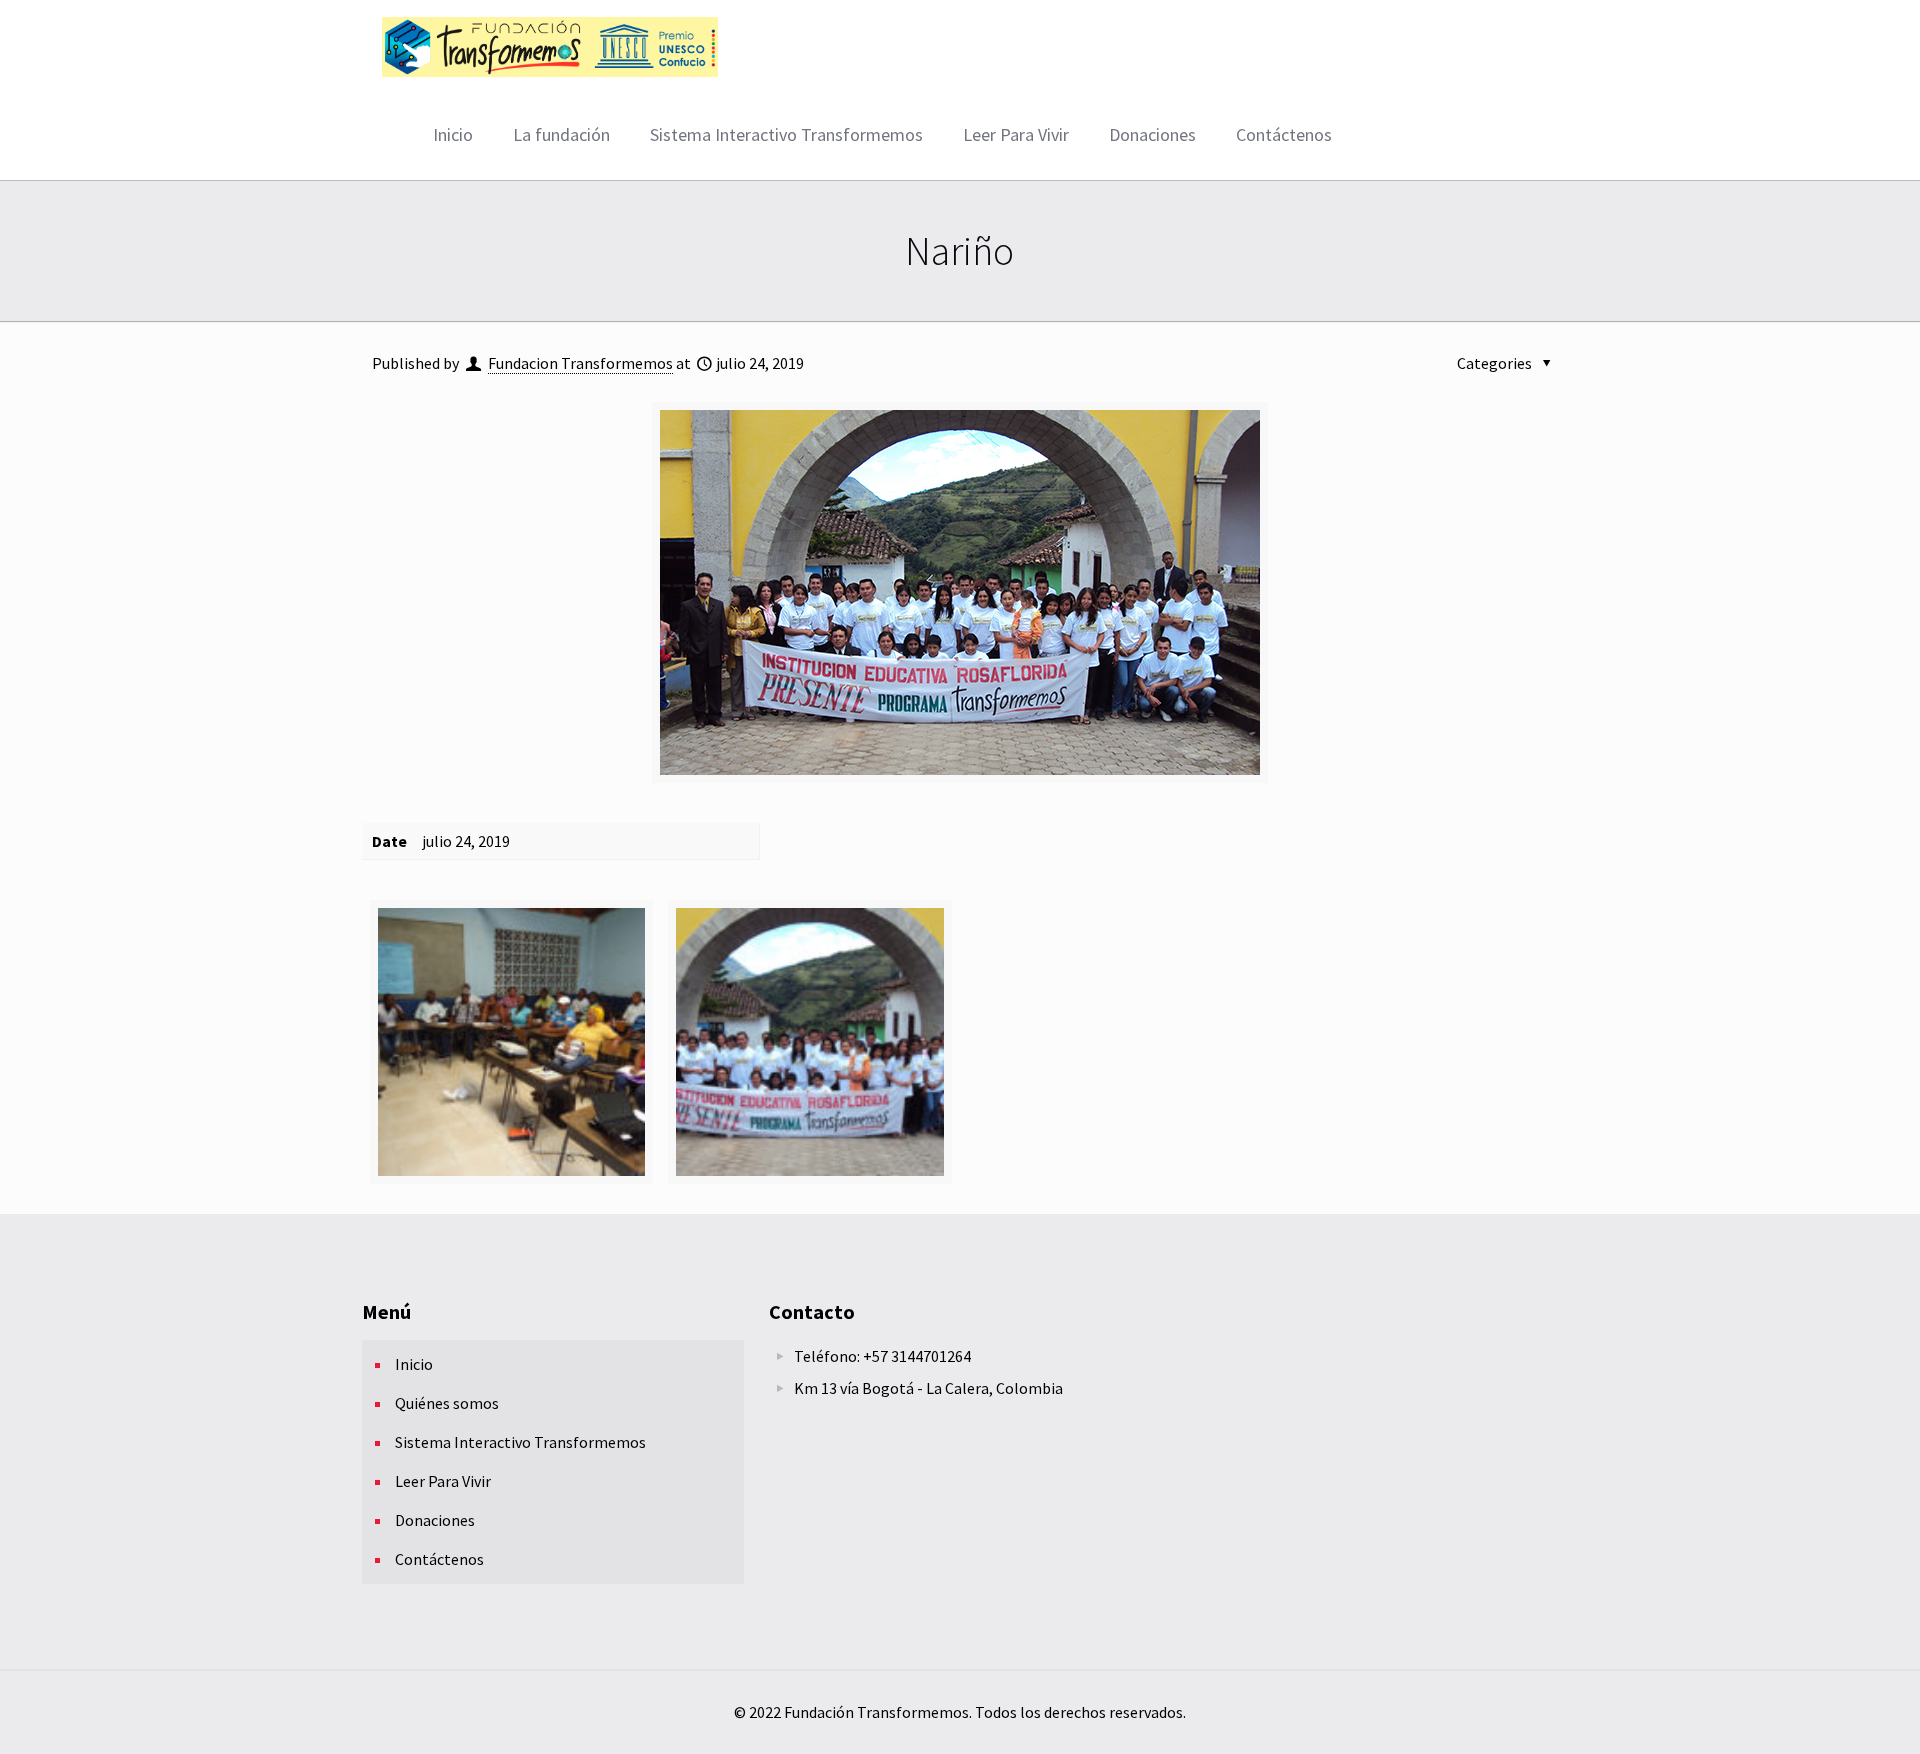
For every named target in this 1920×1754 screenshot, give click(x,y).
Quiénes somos (447, 1403)
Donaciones (435, 1520)
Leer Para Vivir (443, 1481)
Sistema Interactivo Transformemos (520, 1442)
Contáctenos (439, 1559)
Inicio (414, 1364)
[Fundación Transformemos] (550, 45)
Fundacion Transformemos (580, 363)
